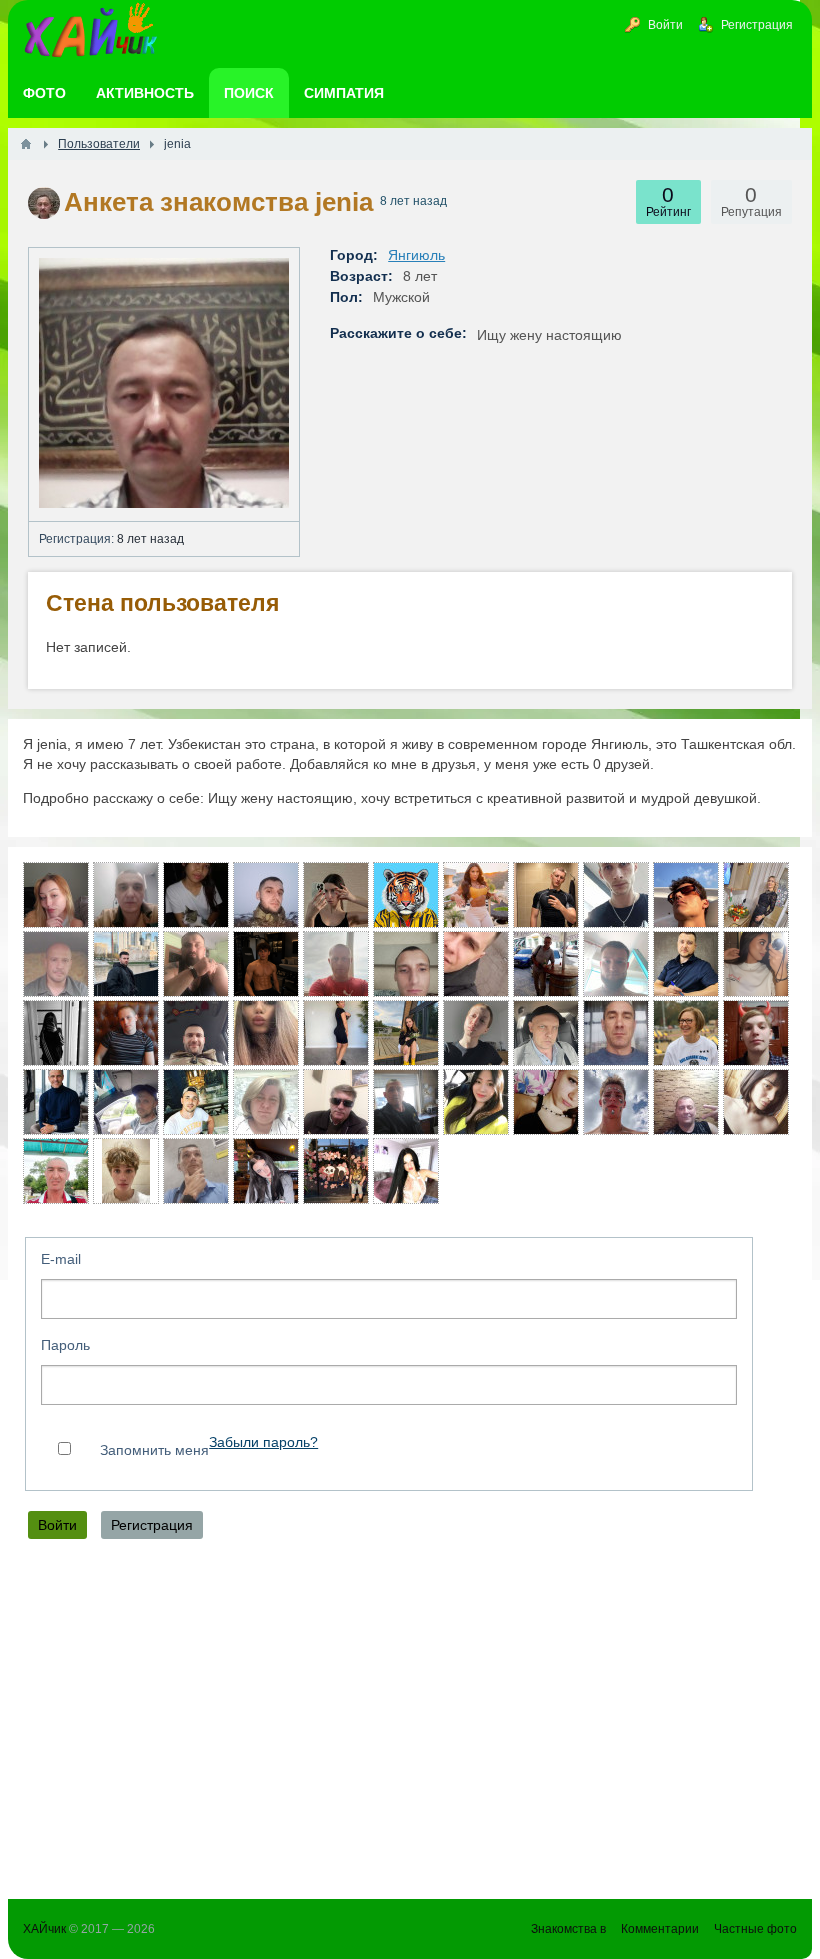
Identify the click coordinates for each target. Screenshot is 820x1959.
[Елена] (266, 1102)
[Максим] (406, 895)
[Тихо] (126, 1102)
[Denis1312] (336, 1171)
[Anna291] (56, 895)
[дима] (196, 1102)
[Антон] (126, 1033)
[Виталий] (546, 964)
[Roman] (196, 1171)
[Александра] (406, 1171)
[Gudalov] (126, 895)
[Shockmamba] (476, 964)
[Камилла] (266, 1171)
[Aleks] (126, 964)
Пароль (65, 1345)
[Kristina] (56, 1033)
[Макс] (756, 1033)
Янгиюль (416, 255)
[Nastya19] (406, 1033)
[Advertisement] (410, 1724)
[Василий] (616, 895)
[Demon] (616, 964)
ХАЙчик (44, 1929)
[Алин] (476, 1033)
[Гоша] (406, 1102)
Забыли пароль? (263, 1442)
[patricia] (686, 1033)
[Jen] (196, 895)
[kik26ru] (56, 1171)
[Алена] (756, 1102)
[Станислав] (546, 895)
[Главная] (26, 144)
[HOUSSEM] (686, 895)
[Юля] (336, 895)
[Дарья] (476, 895)
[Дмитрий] (546, 1033)
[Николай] (56, 1102)
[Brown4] (336, 1033)
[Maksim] (266, 964)
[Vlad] (616, 1102)
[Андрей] (56, 964)
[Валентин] (686, 964)
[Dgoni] (616, 1033)
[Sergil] (196, 1033)
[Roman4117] (266, 895)
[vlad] (336, 1102)
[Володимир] (406, 964)
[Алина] (266, 1033)
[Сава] (196, 964)
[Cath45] (756, 895)
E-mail (61, 1259)
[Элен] (756, 964)
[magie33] (476, 1102)
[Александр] (336, 964)
